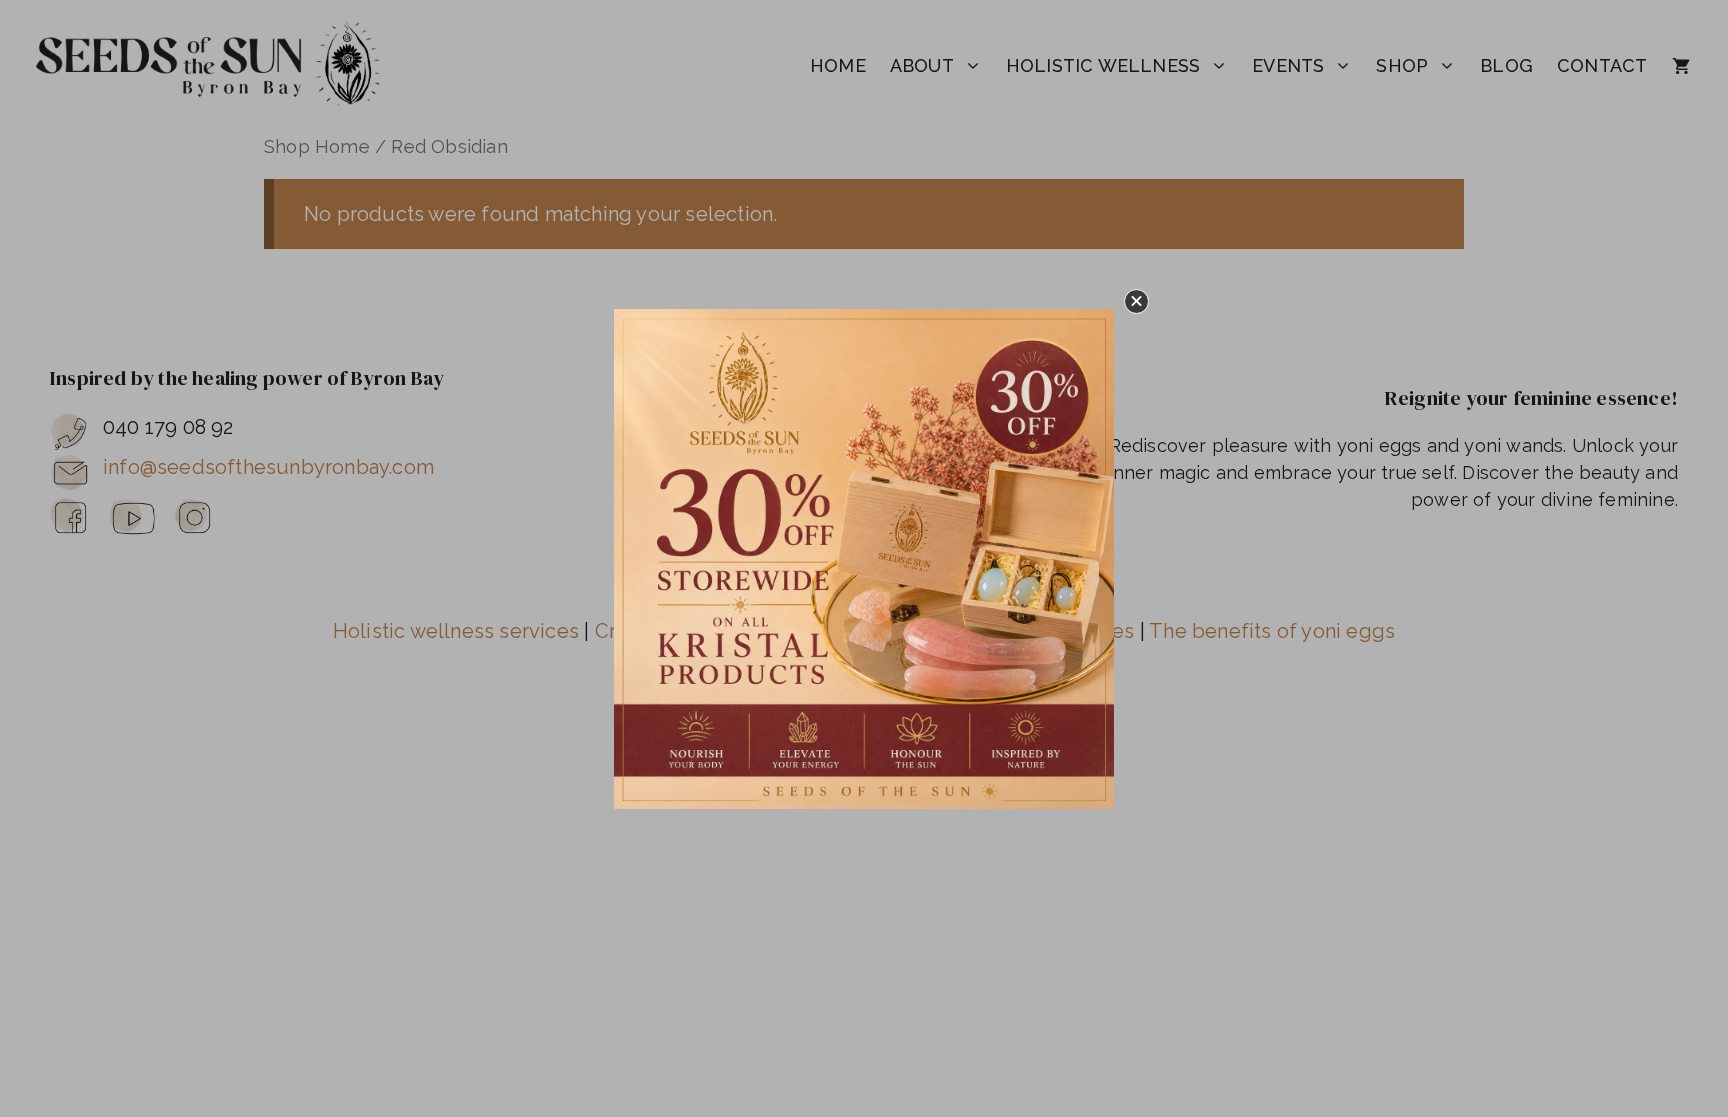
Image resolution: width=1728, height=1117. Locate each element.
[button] (1136, 301)
